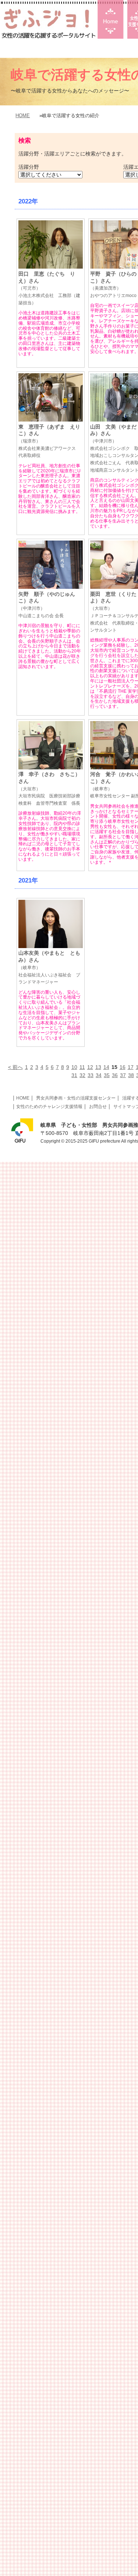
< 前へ (15, 1067)
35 (107, 1075)
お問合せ (98, 1107)
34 (99, 1075)
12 (90, 1067)
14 (106, 1067)
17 (131, 1067)
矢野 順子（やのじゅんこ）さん (47, 605)
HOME (23, 116)
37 (123, 1075)
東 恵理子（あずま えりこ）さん (49, 441)
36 (115, 1075)
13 (98, 1067)
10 (74, 1067)
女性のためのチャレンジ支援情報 (49, 1107)
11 (82, 1067)
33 (91, 1075)
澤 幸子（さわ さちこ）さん (49, 789)
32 (82, 1075)
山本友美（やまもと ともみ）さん (49, 967)
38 (131, 1075)
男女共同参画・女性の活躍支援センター (76, 1098)
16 (123, 1067)
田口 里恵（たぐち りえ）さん (49, 288)
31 (74, 1075)
